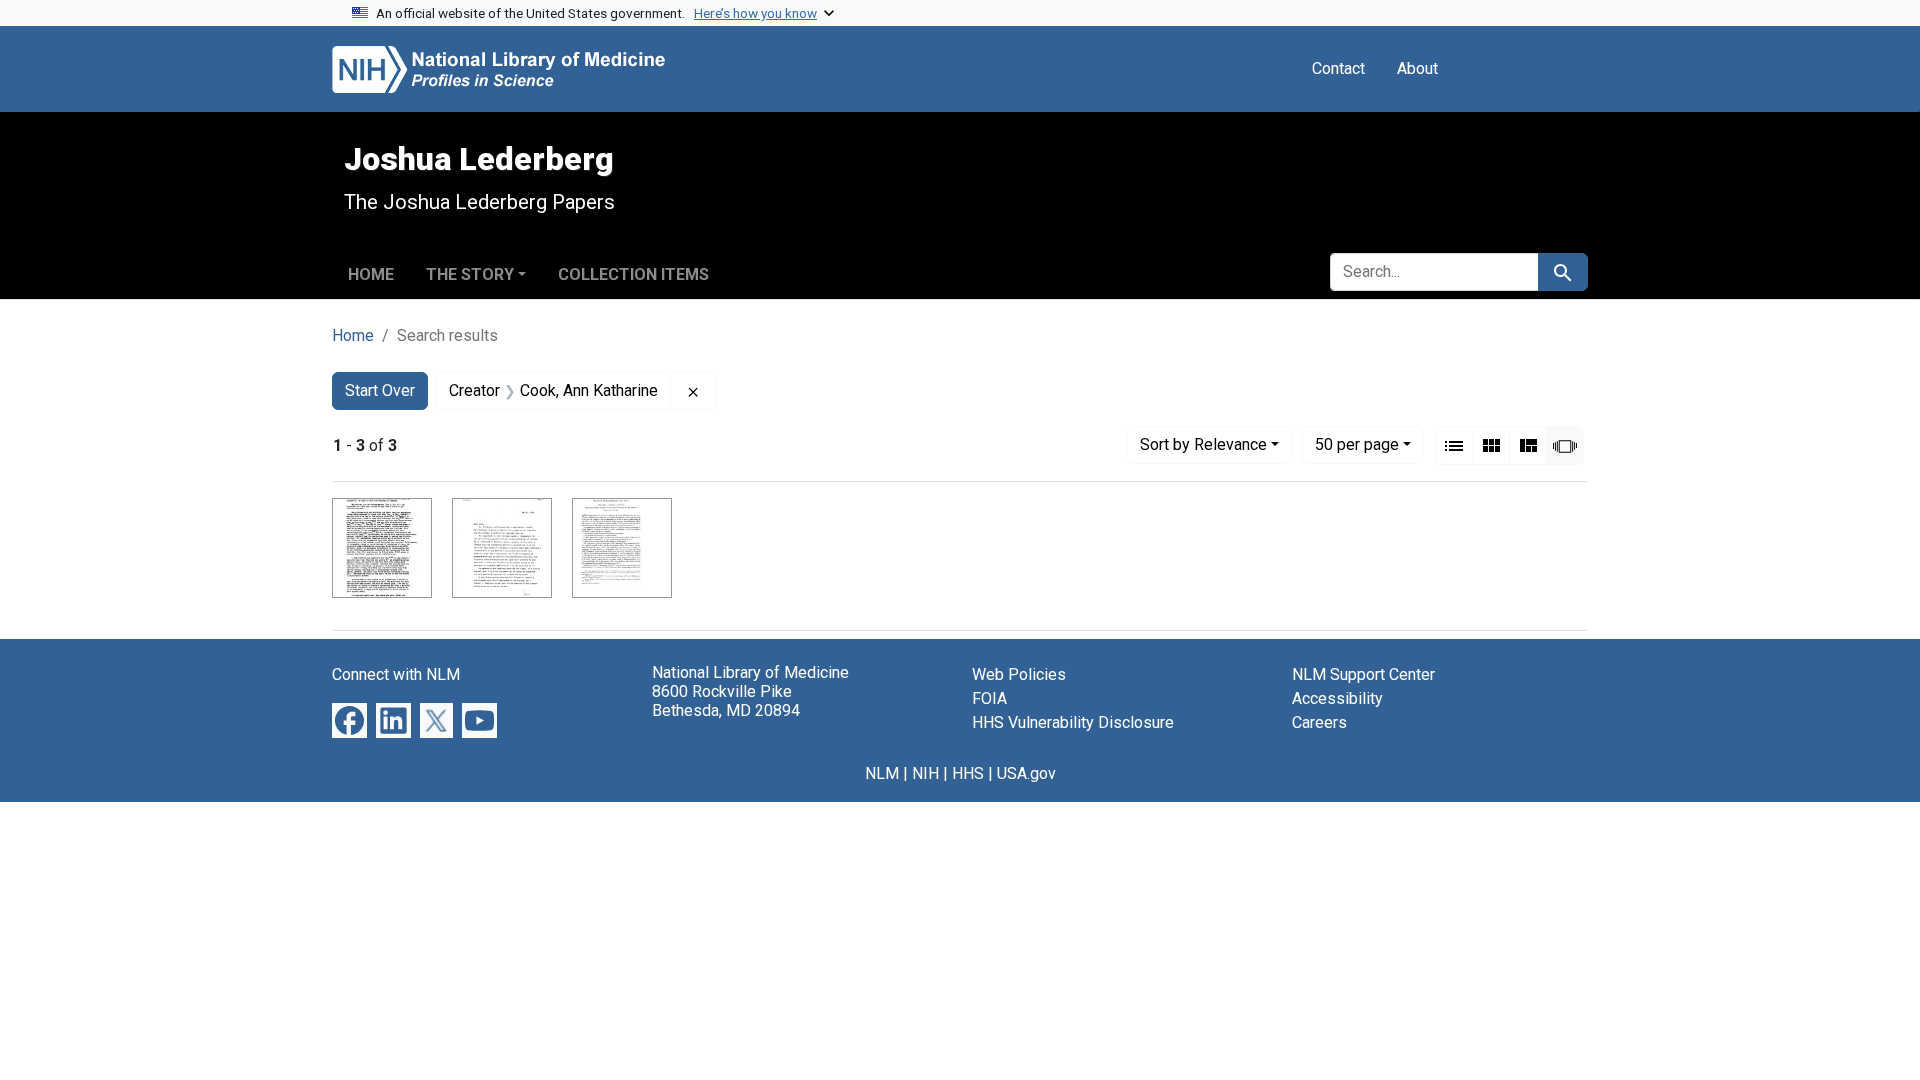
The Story (470, 274)
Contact (1338, 68)
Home (371, 274)
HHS (968, 773)
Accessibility (1337, 698)
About (1417, 68)
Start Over (380, 390)
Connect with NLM (396, 674)
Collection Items (633, 274)
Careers (1319, 722)
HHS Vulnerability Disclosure (1073, 722)
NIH (925, 773)
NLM (882, 773)
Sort (1203, 444)
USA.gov (1026, 773)
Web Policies (1019, 674)
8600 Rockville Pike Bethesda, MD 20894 (726, 701)
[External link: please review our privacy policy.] (349, 719)
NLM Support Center (1363, 674)
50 (1357, 444)
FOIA (989, 698)
